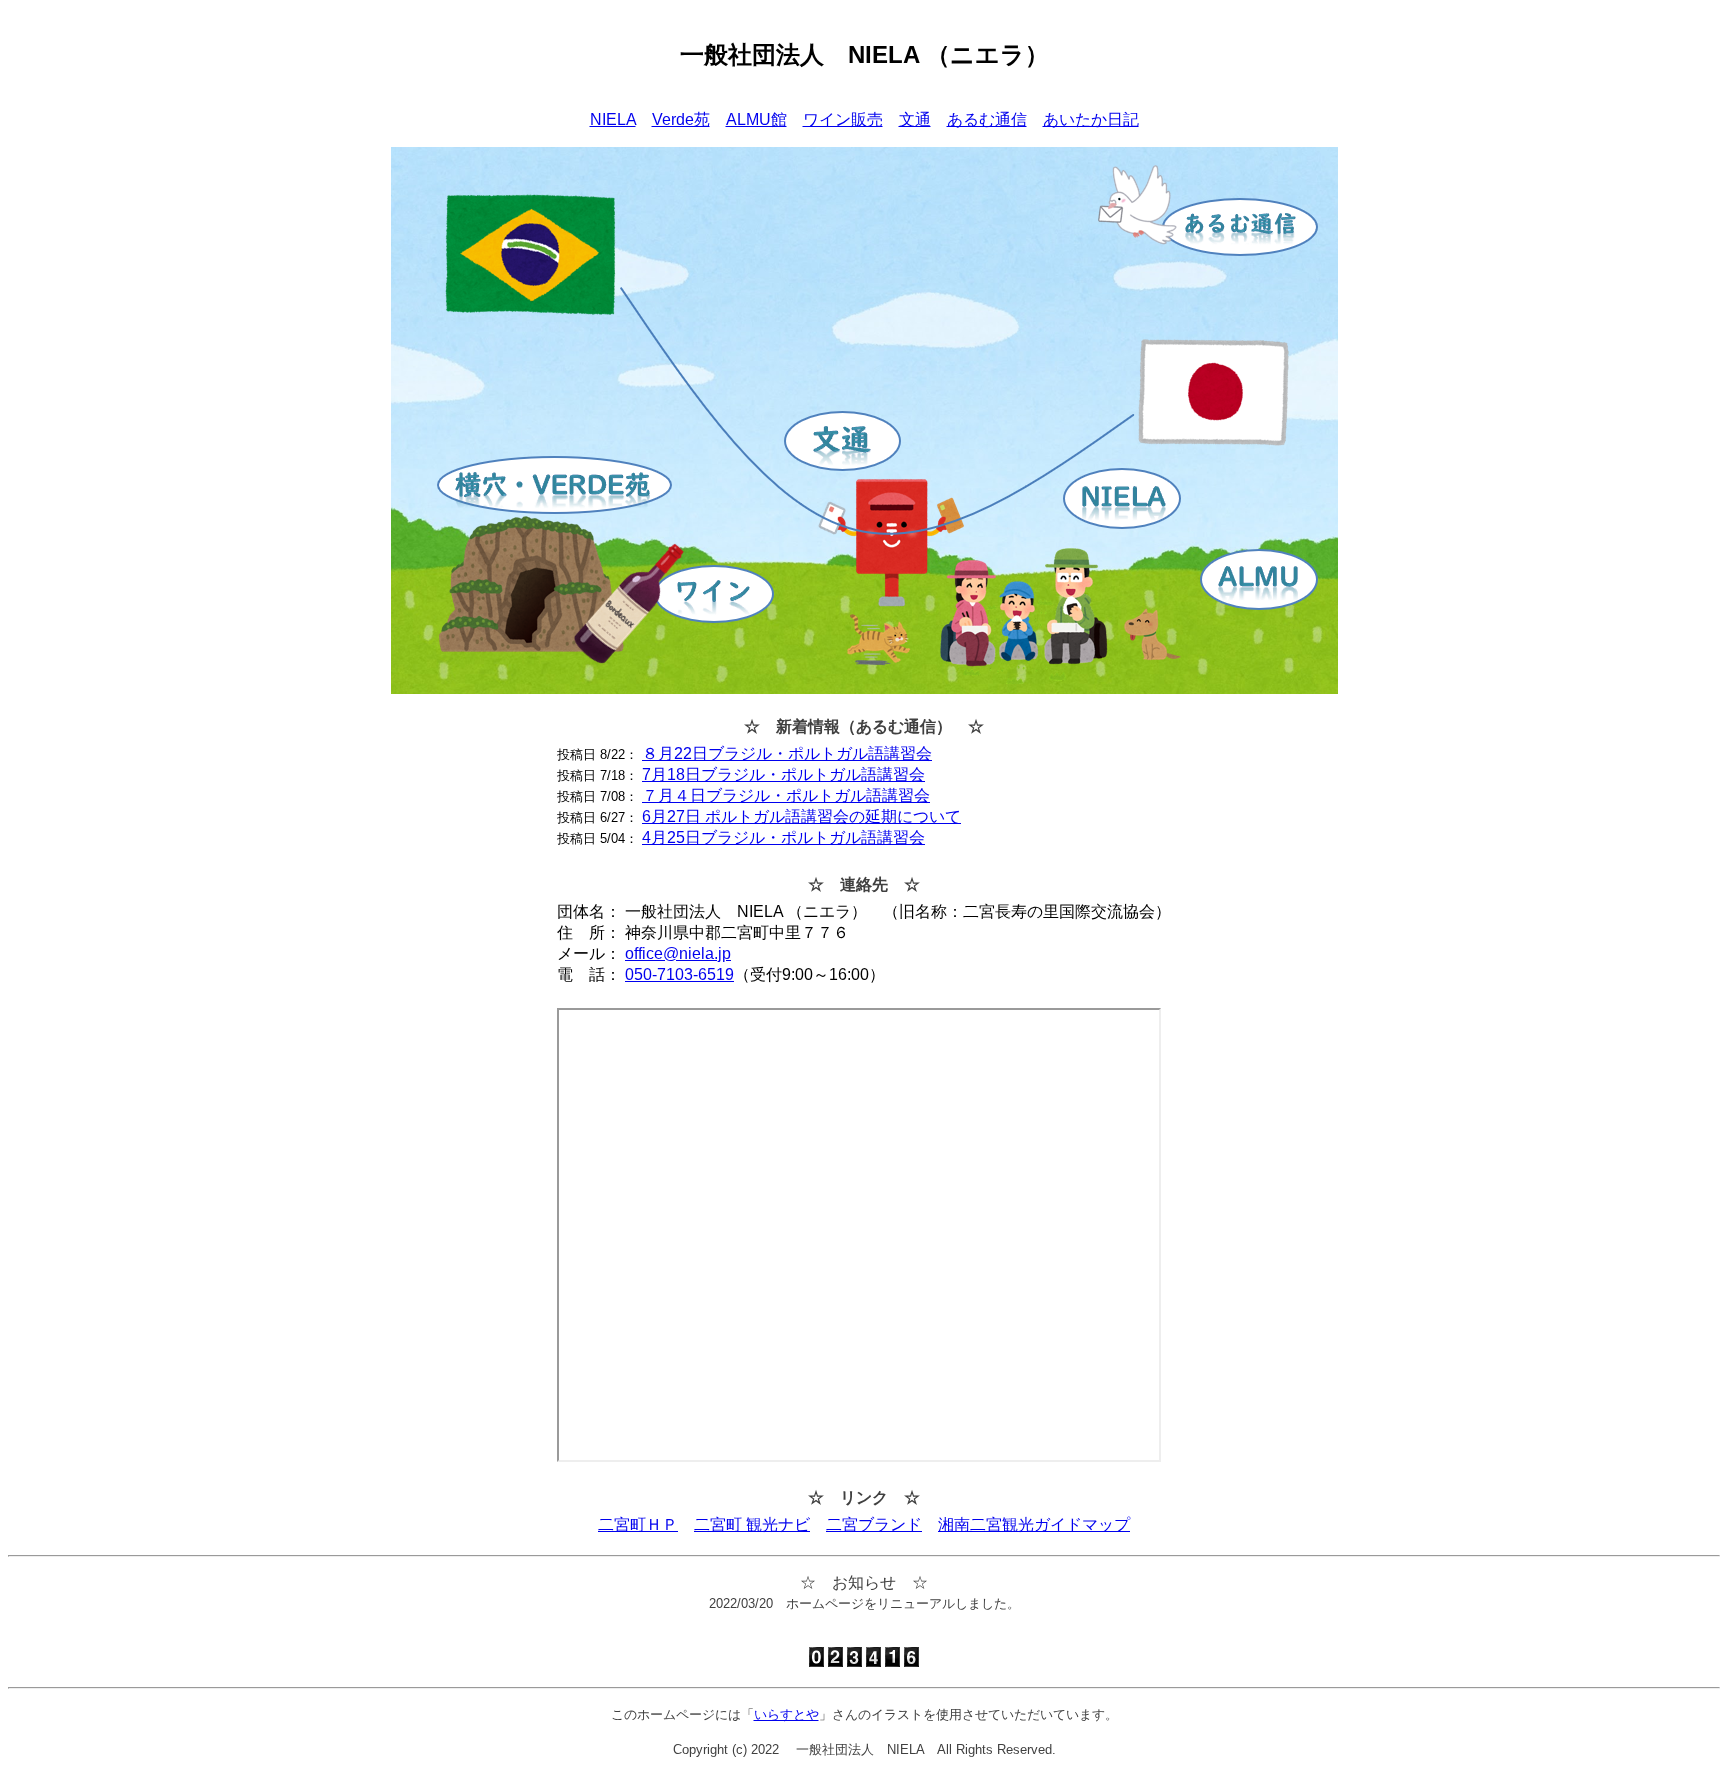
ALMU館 (756, 119)
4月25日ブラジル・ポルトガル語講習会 (783, 837)
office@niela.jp (678, 953)
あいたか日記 (1091, 119)
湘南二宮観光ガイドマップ (1034, 1524)
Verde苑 (681, 119)
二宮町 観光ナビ (752, 1524)
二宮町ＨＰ (638, 1524)
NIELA (613, 119)
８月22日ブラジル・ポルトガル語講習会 (787, 753)
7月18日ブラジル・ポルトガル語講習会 (783, 774)
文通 (915, 119)
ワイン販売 (843, 119)
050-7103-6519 (679, 974)
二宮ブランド (874, 1524)
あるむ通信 (987, 119)
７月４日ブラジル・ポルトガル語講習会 (786, 795)
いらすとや (786, 1714)
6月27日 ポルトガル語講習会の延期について (801, 816)
